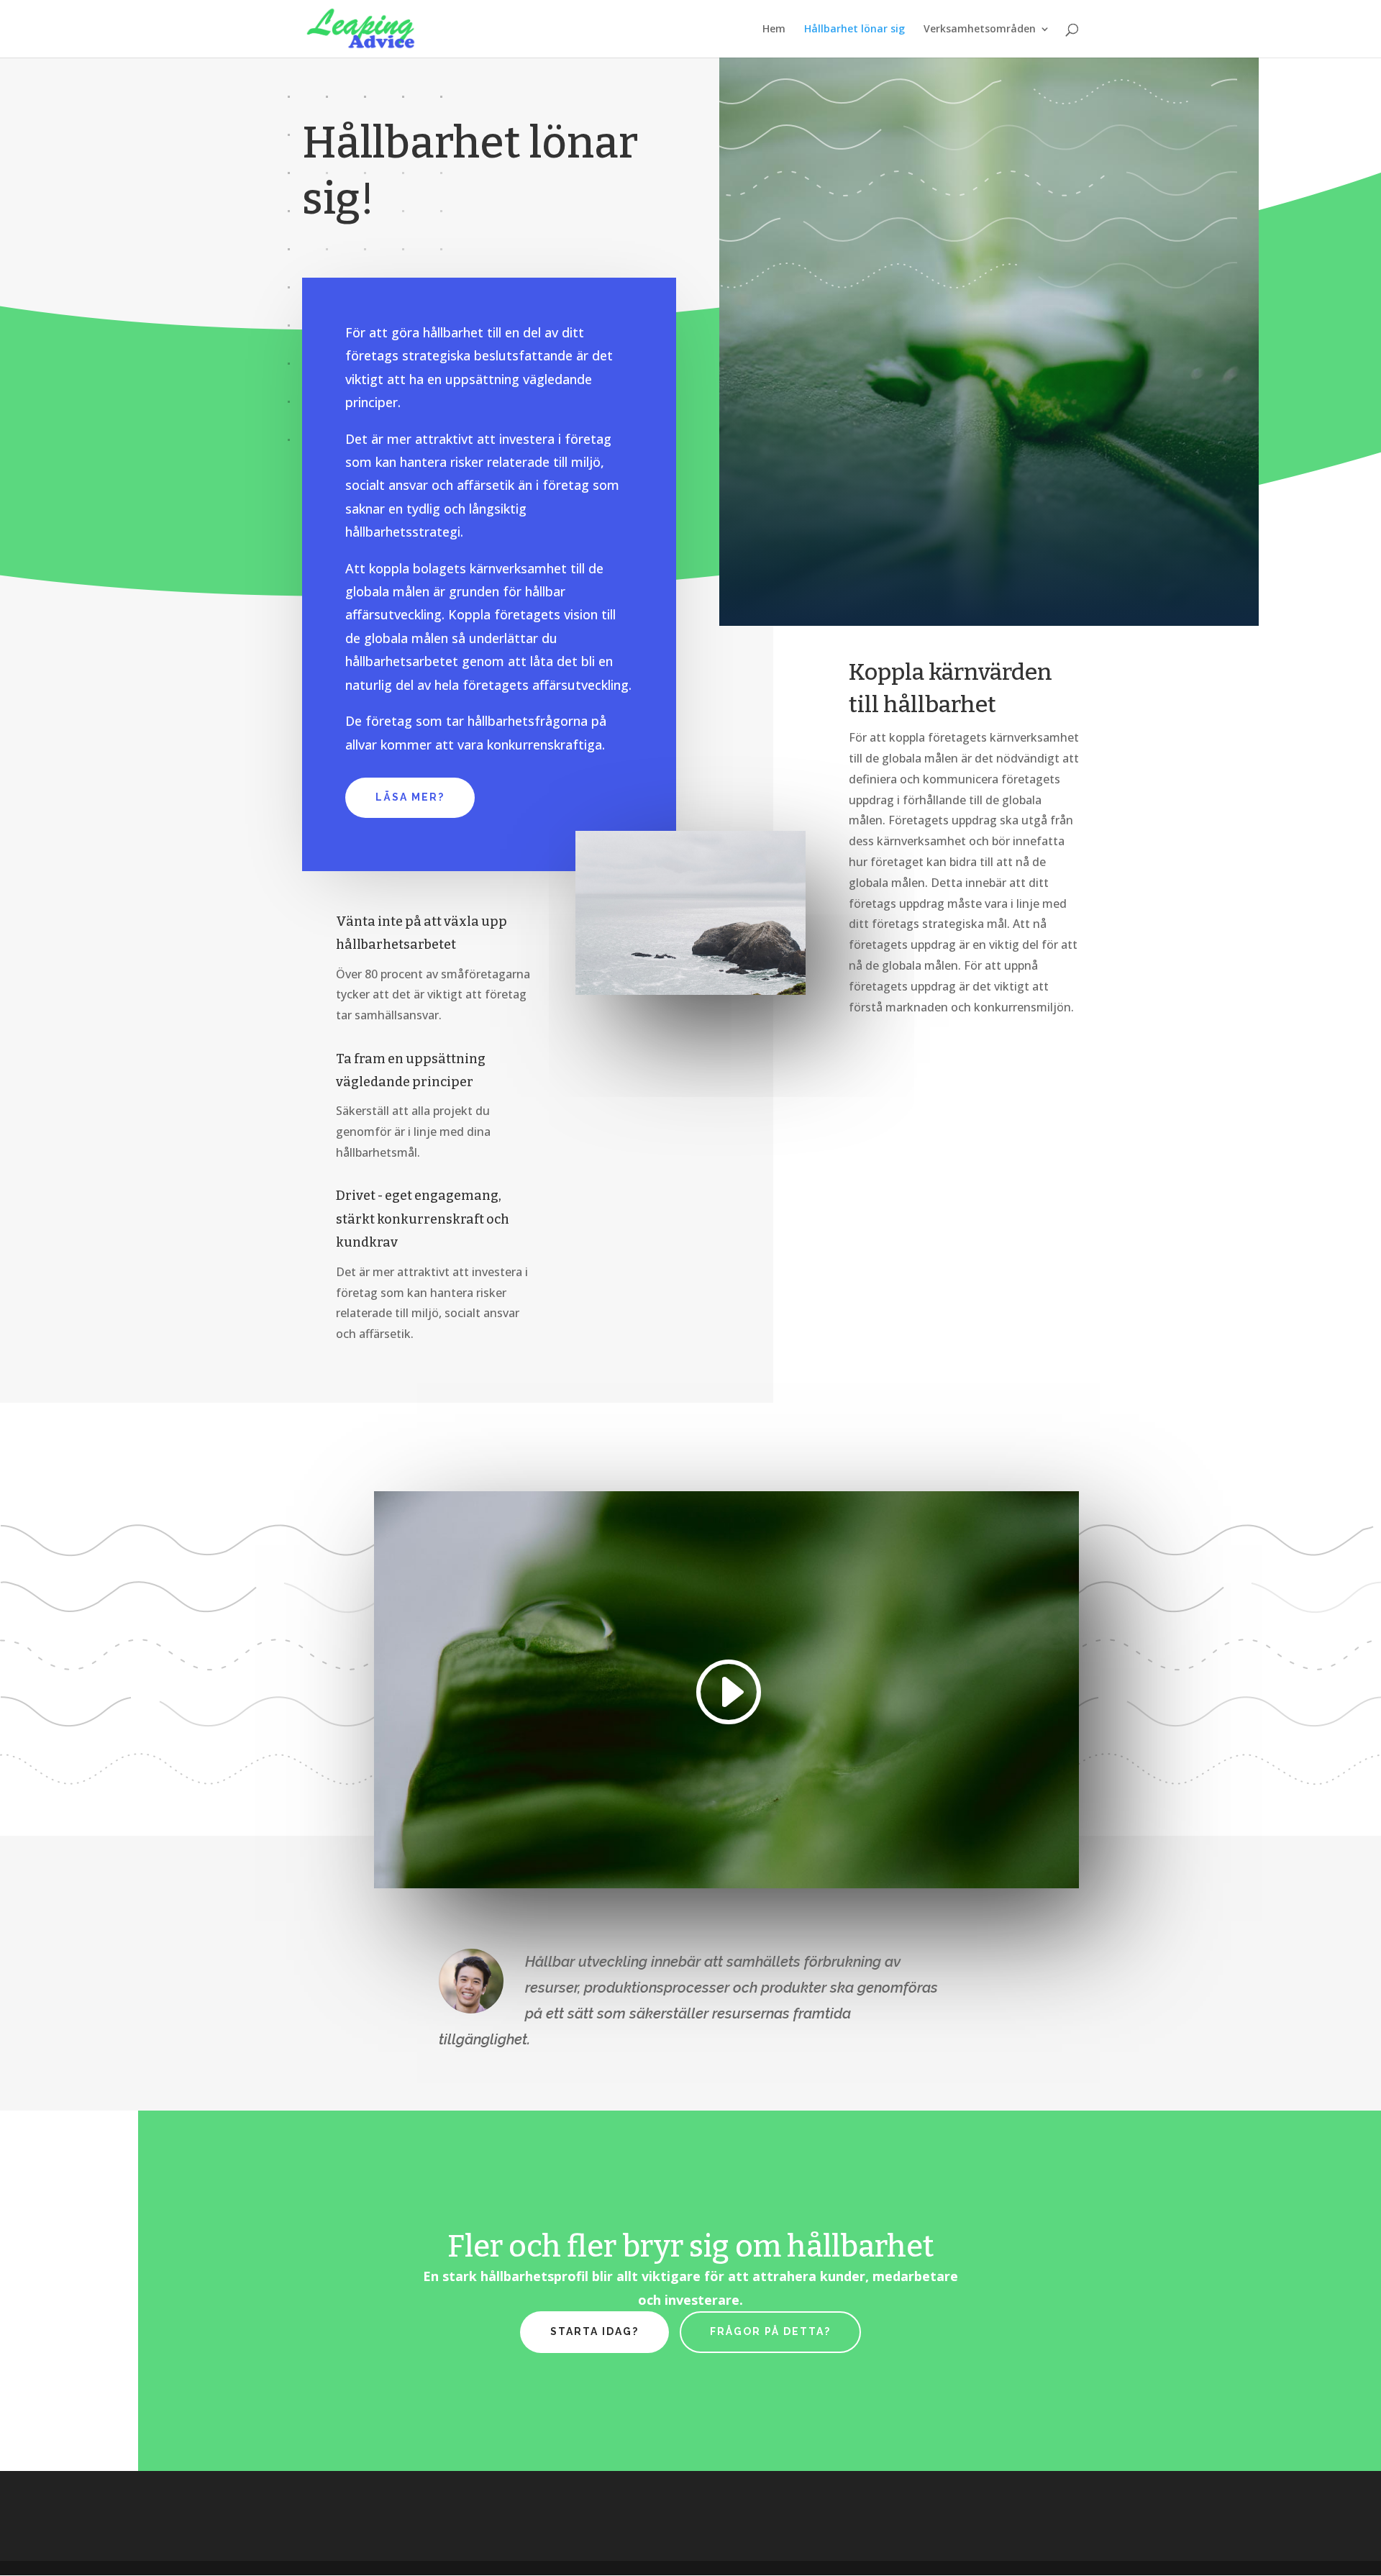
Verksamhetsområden (980, 29)
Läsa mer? (410, 797)
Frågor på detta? (770, 2331)
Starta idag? (594, 2331)
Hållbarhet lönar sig (854, 29)
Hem (774, 29)
